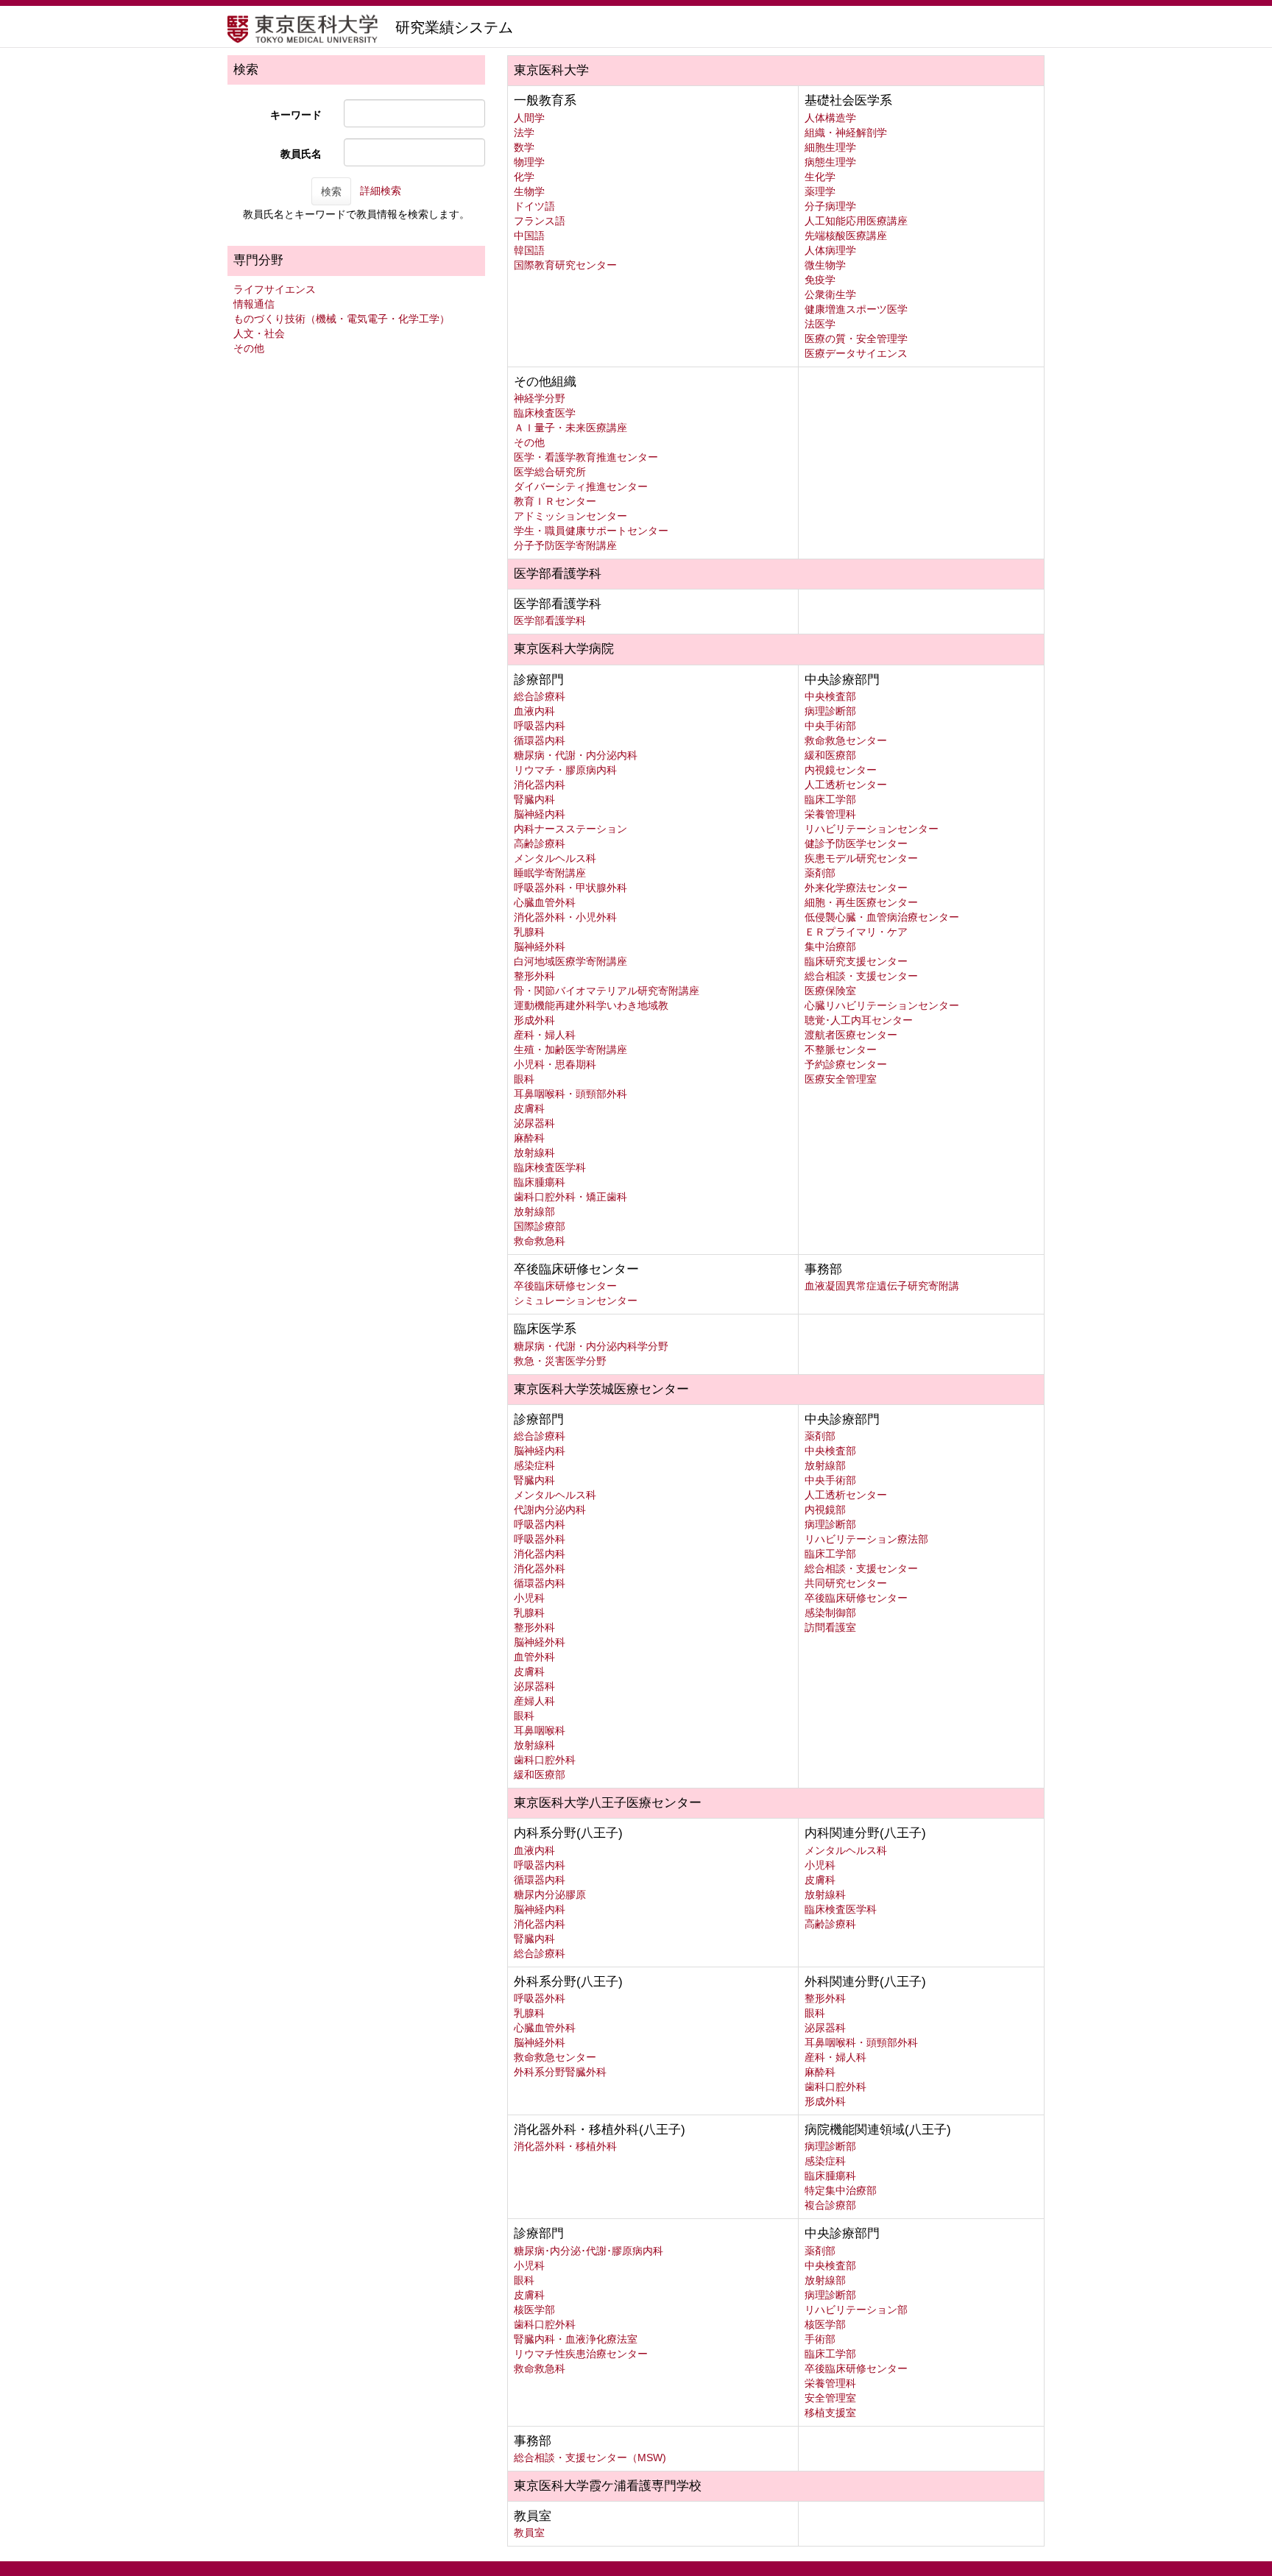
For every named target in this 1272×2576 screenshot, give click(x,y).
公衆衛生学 (830, 294)
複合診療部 (830, 2205)
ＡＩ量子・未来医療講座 (570, 428)
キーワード (296, 115)
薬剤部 (820, 873)
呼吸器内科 (540, 726)
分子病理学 (830, 206)
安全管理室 (830, 2398)
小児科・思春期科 (555, 1064)
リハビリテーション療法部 (866, 1539)
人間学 (529, 118)
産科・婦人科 (545, 1035)
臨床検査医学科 (550, 1167)
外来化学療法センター (856, 888)
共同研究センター (846, 1583)
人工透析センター (846, 785)
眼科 (524, 1079)
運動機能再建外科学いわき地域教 (591, 1005)
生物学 (529, 191)
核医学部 (534, 2310)
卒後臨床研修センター (565, 1286)
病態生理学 (830, 162)
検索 (331, 191)
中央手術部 (830, 726)
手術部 (820, 2339)
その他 (249, 348)
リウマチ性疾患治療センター (581, 2354)
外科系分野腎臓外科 (560, 2072)
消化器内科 (540, 785)
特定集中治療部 (841, 2190)
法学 (524, 132)
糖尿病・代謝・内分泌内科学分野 (591, 1346)
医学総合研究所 (550, 472)
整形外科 (534, 976)
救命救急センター (846, 740)
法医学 (820, 324)
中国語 (529, 236)
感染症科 (534, 1465)
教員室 (529, 2533)
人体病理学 (830, 250)
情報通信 (254, 304)
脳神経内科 (540, 814)
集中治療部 (830, 946)
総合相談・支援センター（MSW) (590, 2458)
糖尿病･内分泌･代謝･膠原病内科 (589, 2251)
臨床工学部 (830, 799)
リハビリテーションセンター (872, 829)
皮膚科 (529, 1108)
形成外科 (534, 1020)
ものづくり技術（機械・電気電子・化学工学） (342, 319)
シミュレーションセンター (576, 1301)
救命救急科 (540, 1241)
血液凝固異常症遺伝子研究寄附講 (882, 1286)
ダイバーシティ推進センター (581, 486)
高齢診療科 (540, 843)
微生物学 (825, 265)
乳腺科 (529, 932)
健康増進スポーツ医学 (856, 309)
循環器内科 (540, 740)
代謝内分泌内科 (550, 1510)
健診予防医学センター (856, 843)
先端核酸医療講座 (846, 236)
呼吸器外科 (540, 1539)
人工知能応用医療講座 (856, 221)
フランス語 (540, 221)
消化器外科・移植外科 (565, 2146)
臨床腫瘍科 (540, 1182)
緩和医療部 (830, 755)
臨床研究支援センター (856, 961)
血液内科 (534, 711)
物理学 (529, 162)
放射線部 (534, 1211)
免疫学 (820, 280)
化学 (524, 177)
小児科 (529, 1598)
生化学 (820, 177)
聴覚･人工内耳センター (859, 1020)
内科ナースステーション (570, 829)
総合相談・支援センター (861, 976)
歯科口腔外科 (545, 1760)
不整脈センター (841, 1050)
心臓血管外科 (545, 902)
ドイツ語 (534, 206)
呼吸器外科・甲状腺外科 (570, 888)
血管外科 (534, 1657)
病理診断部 (830, 711)
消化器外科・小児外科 (565, 917)
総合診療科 (540, 696)
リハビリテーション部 (856, 2310)
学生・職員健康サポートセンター (591, 531)
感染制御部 (830, 1613)
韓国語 (529, 250)
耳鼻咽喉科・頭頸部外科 (570, 1094)
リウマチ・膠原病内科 (565, 770)
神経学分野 (540, 398)
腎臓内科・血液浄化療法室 (576, 2339)
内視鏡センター (841, 770)
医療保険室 (830, 991)
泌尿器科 (534, 1123)
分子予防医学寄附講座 (565, 545)
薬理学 (820, 191)
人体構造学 (830, 118)
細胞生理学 (830, 147)
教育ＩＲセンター (555, 501)
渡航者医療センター (851, 1035)
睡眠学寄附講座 (550, 873)
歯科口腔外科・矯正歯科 (570, 1197)
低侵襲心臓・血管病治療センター (882, 917)
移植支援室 (830, 2413)
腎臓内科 (534, 799)
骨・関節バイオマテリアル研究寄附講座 (607, 991)
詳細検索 (381, 191)
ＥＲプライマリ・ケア (856, 932)
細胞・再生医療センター (861, 902)
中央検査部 (830, 696)
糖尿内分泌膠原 (550, 1894)
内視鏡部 (825, 1510)
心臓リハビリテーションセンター (882, 1005)
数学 (524, 147)
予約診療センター (846, 1064)
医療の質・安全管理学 (856, 339)
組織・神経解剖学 (846, 132)
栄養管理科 (830, 814)
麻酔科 (529, 1138)
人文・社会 (259, 333)
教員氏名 (301, 154)
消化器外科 (540, 1568)
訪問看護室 (830, 1627)
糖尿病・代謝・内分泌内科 (576, 755)
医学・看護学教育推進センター (586, 457)
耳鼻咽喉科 (540, 1730)
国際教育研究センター (565, 265)
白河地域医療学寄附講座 (570, 961)
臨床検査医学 (545, 413)
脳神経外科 (540, 946)
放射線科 (534, 1153)
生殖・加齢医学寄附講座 (570, 1050)
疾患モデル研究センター (861, 858)
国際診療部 (540, 1226)
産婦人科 (534, 1701)
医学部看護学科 (550, 620)
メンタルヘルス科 (555, 858)
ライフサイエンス (275, 289)
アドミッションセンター (570, 516)
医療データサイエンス (856, 353)
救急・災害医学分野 (560, 1361)
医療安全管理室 (841, 1079)
